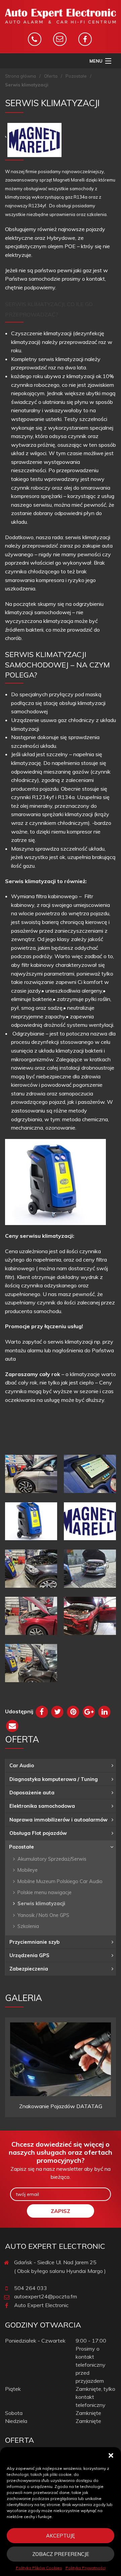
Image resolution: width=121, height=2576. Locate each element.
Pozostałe (76, 76)
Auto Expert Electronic (41, 2305)
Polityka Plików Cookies (39, 2568)
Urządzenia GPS (29, 1955)
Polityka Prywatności (86, 2568)
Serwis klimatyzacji (41, 1903)
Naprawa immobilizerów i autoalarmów (58, 1820)
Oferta (51, 76)
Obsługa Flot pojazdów (38, 1833)
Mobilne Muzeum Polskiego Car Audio (60, 1881)
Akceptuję (61, 2536)
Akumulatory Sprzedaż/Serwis (52, 1859)
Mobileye (28, 1870)
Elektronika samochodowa (42, 1806)
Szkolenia (28, 1926)
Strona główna (21, 76)
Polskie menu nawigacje (45, 1892)
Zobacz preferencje (61, 2554)
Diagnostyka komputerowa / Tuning (54, 1779)
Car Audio (22, 1765)
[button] (111, 2455)
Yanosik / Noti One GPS (43, 1915)
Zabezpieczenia (29, 1969)
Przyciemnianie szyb (34, 1942)
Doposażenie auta (32, 1793)
